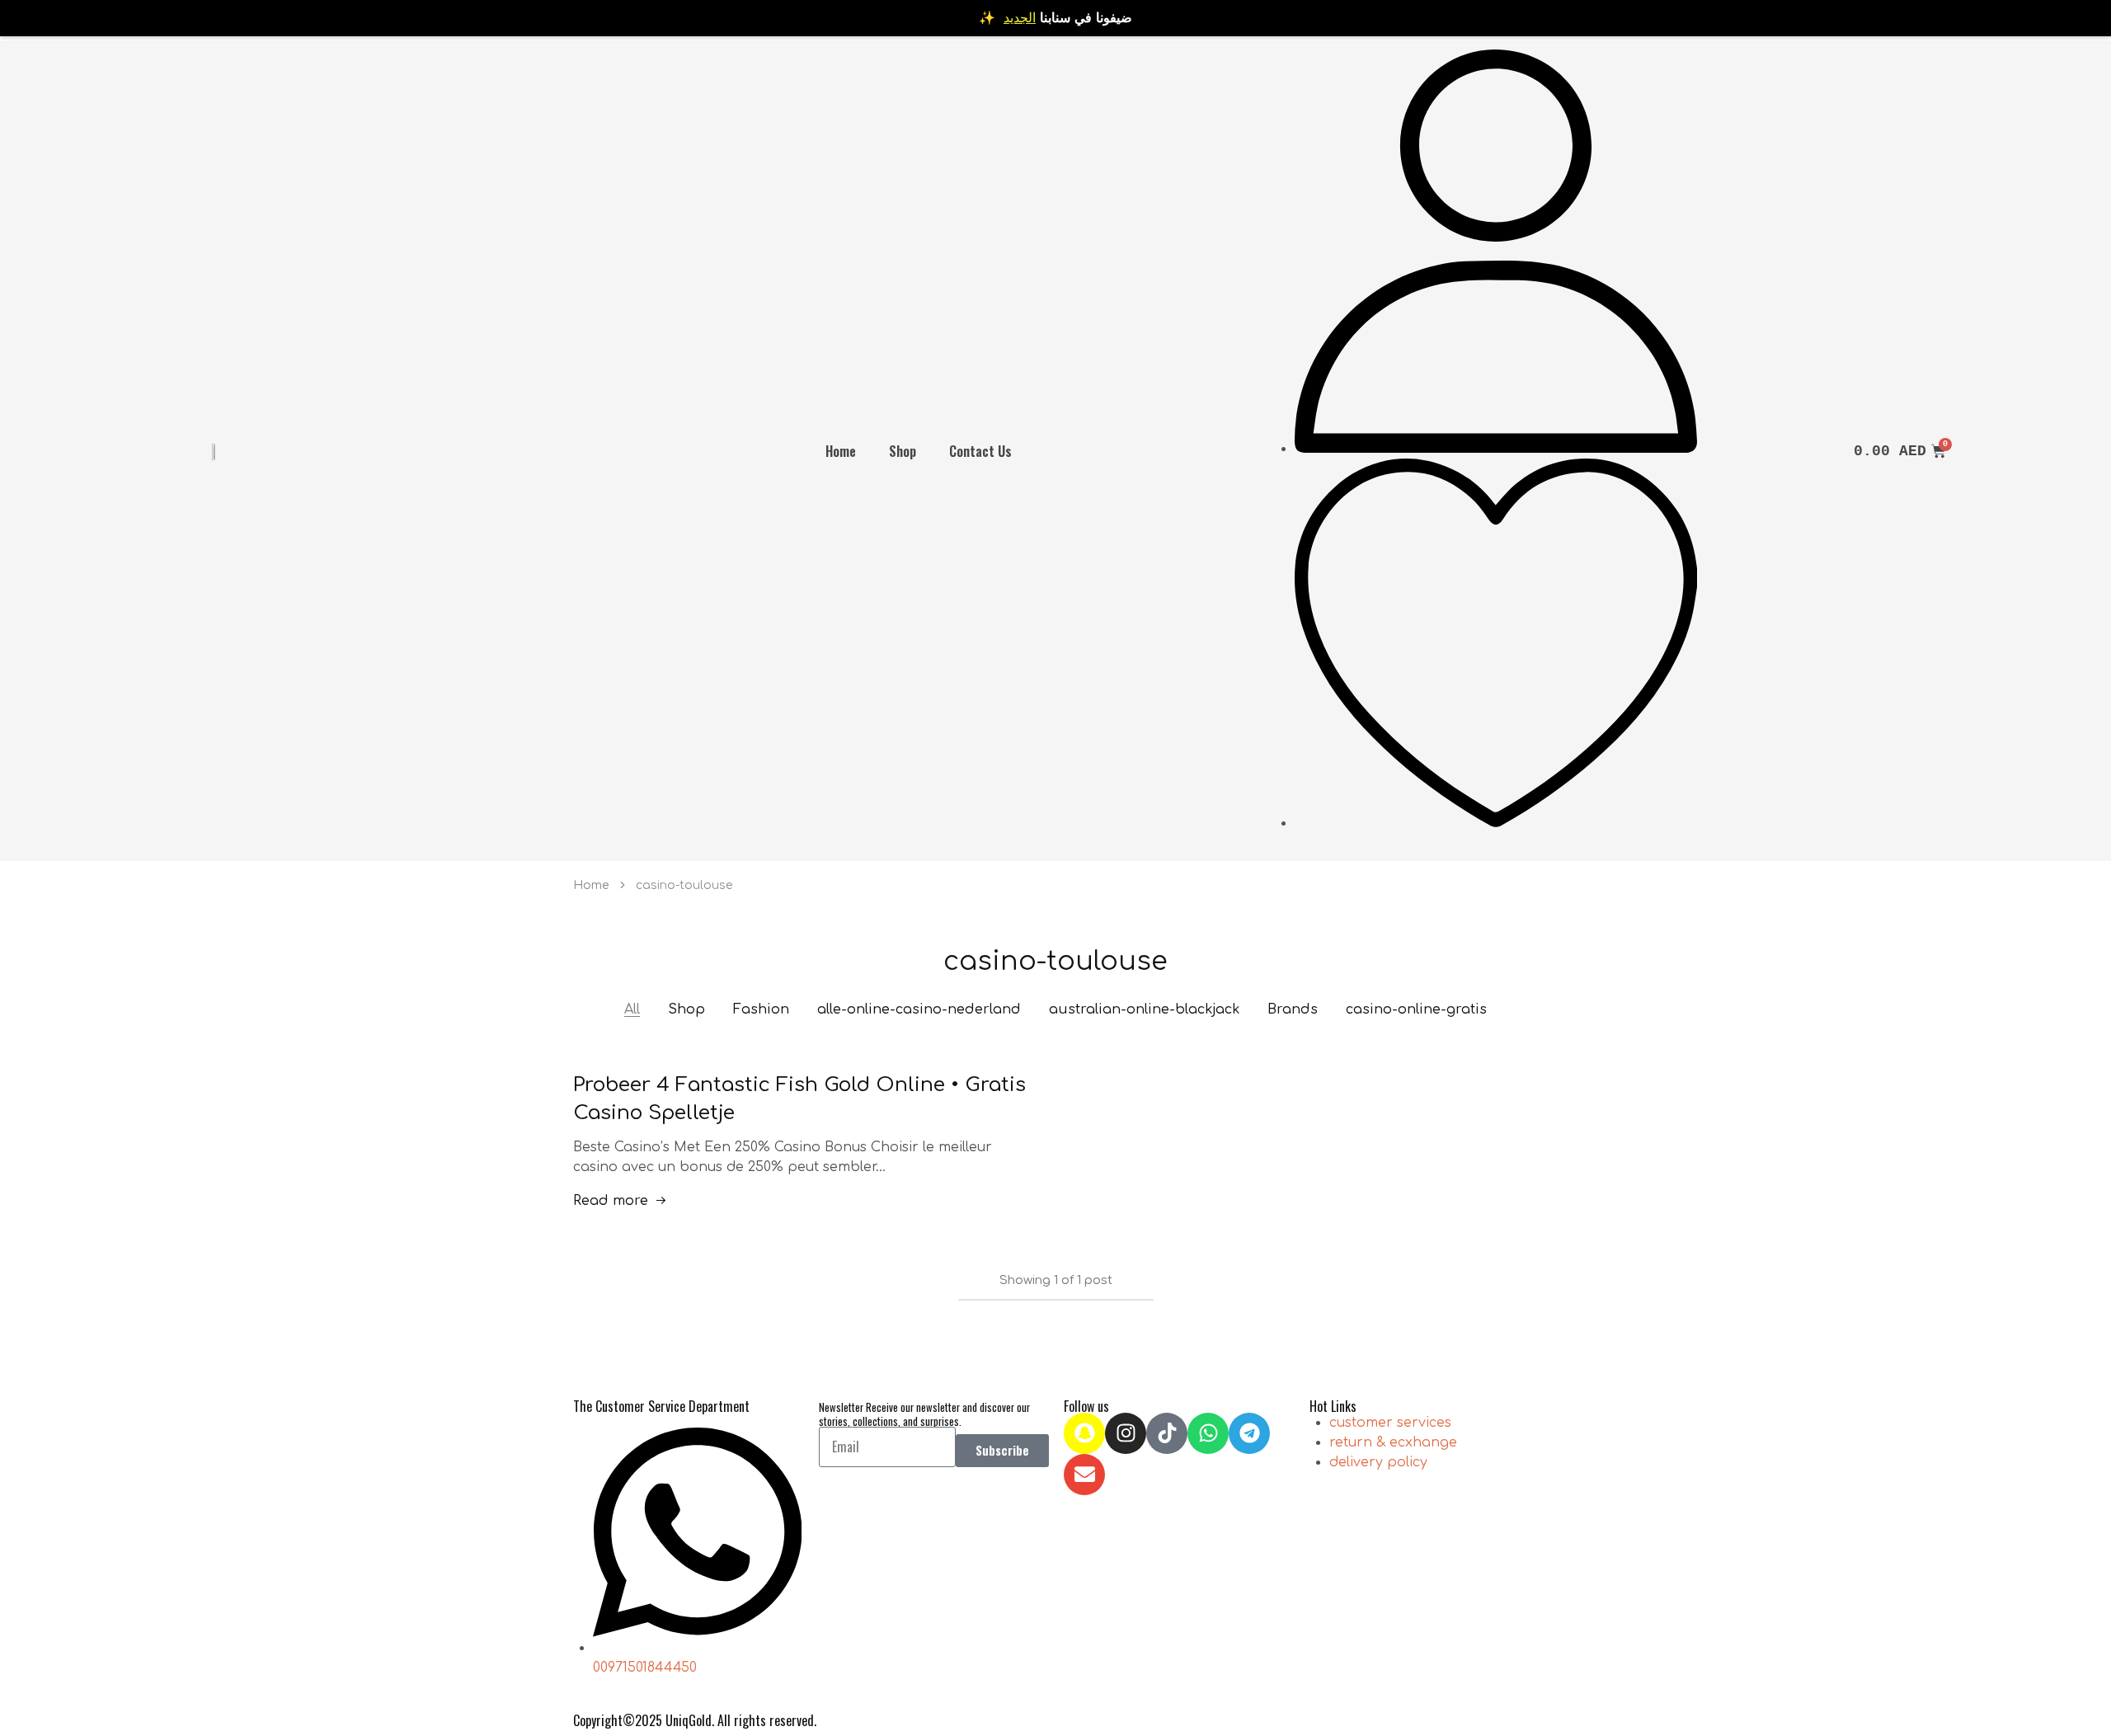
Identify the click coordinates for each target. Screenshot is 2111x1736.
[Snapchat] (1084, 1433)
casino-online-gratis (1416, 1009)
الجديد (1020, 18)
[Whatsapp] (1208, 1433)
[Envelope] (1084, 1475)
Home (841, 451)
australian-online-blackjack (1144, 1009)
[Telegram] (1249, 1433)
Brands (1293, 1009)
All (632, 1009)
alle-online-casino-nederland (919, 1009)
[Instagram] (1126, 1433)
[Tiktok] (1167, 1433)
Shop (903, 451)
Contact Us (980, 451)
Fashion (761, 1009)
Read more (611, 1201)
